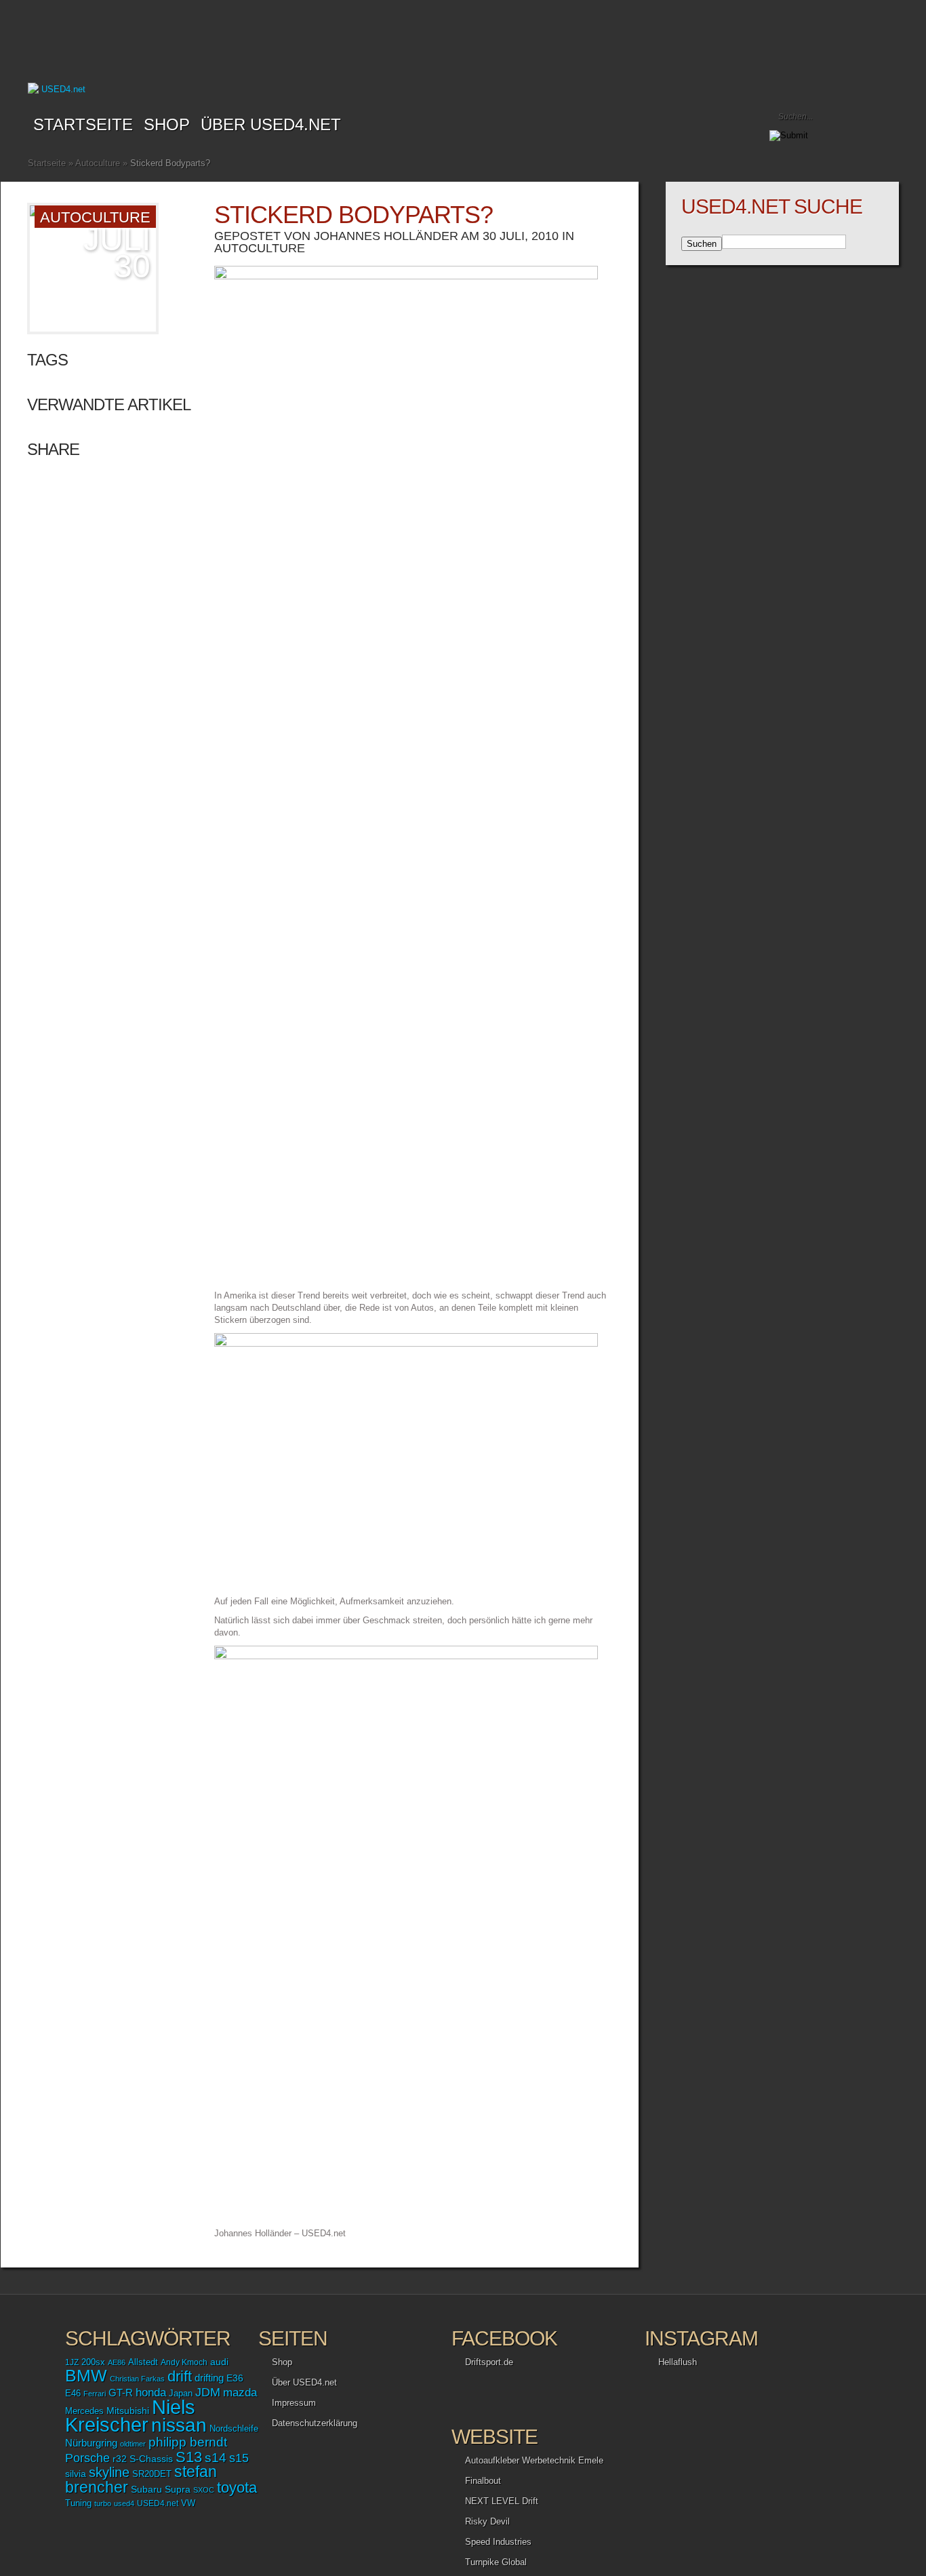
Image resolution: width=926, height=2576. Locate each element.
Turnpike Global (496, 2562)
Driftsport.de (489, 2362)
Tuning (78, 2503)
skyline (109, 2472)
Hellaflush (678, 2362)
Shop (282, 2362)
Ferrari (95, 2394)
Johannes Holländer (386, 236)
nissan (179, 2425)
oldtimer (133, 2444)
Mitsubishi (128, 2411)
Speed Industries (498, 2542)
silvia (76, 2474)
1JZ (72, 2362)
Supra (178, 2489)
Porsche (87, 2458)
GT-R (121, 2393)
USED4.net (158, 2503)
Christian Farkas (137, 2379)
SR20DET (152, 2474)
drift (180, 2376)
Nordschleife (234, 2429)
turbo (103, 2503)
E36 (235, 2378)
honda (151, 2393)
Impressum (294, 2403)
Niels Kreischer (130, 2416)
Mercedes (84, 2411)
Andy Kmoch (184, 2362)
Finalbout (483, 2481)
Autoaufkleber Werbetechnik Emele (534, 2460)
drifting (209, 2378)
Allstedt (143, 2362)
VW (188, 2503)
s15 (239, 2458)
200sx (93, 2362)
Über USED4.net (271, 124)
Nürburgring (91, 2443)
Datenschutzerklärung (315, 2423)
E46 (73, 2394)
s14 (216, 2458)
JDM (208, 2392)
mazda (240, 2392)
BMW (86, 2376)
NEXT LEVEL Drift (502, 2501)
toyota (237, 2488)
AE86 (117, 2362)
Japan (181, 2393)
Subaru (146, 2489)
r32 (120, 2459)
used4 (124, 2503)
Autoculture (98, 163)
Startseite (83, 124)
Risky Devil (487, 2521)
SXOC (204, 2490)
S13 (189, 2457)
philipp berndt (188, 2442)
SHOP (167, 124)
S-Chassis (151, 2459)
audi (219, 2362)
